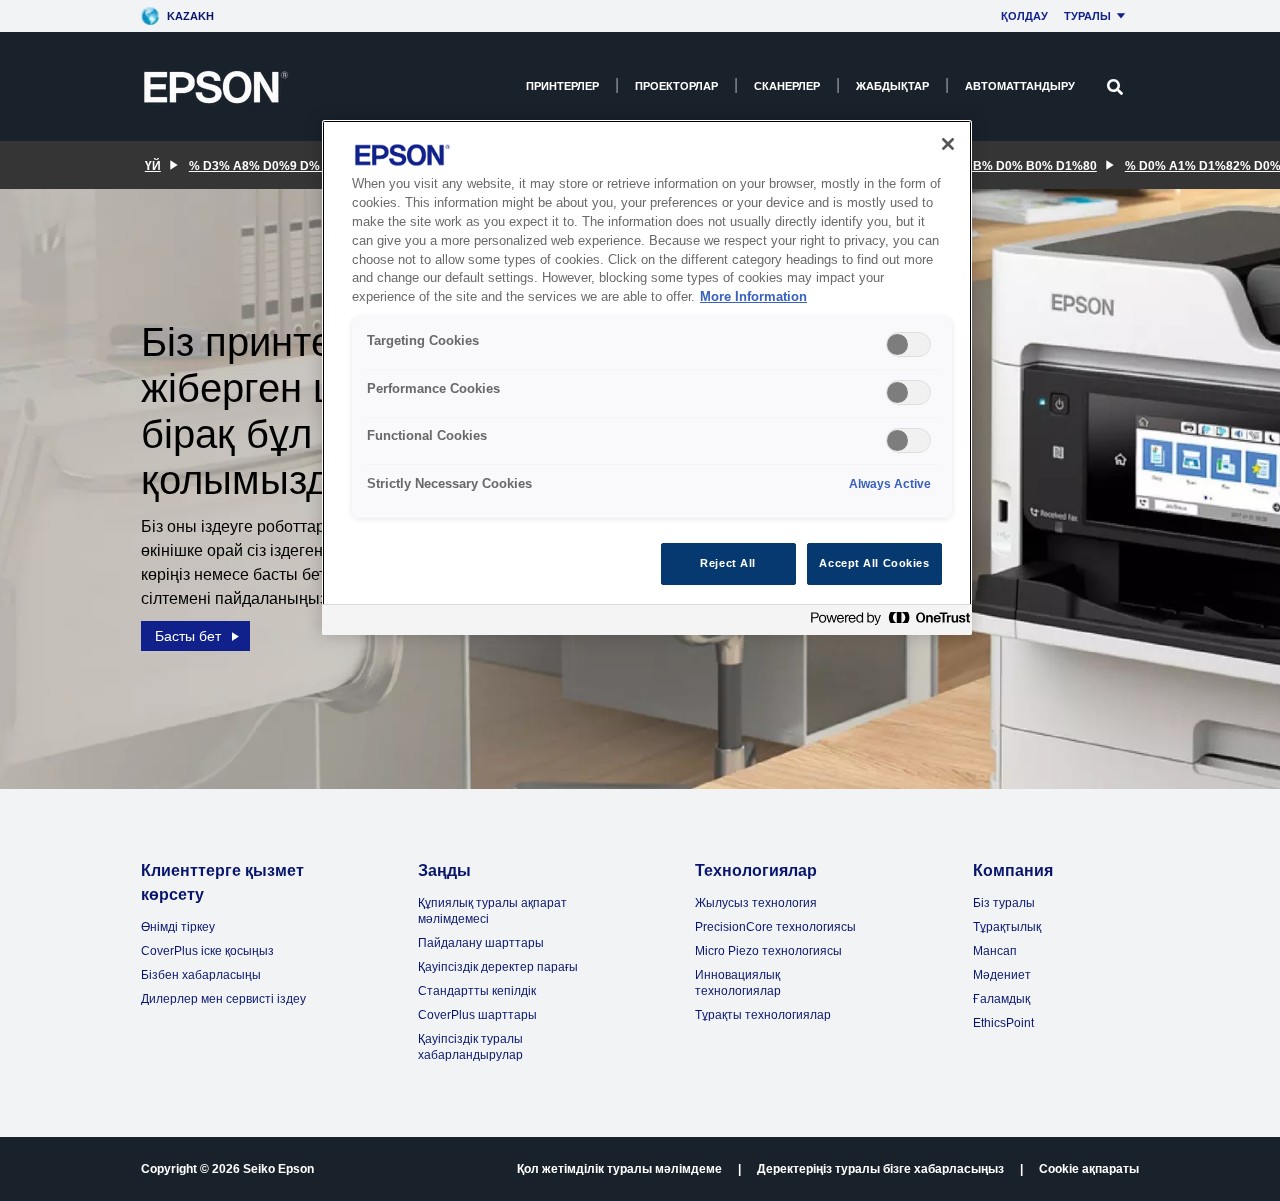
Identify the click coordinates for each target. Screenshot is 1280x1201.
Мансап (995, 951)
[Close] (948, 144)
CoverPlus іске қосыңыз (207, 951)
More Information (753, 297)
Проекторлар (676, 86)
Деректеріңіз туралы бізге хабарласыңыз (880, 1169)
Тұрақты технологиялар (763, 1015)
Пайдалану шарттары (481, 943)
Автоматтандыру (1020, 86)
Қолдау (1024, 16)
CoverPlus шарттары (477, 1015)
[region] (647, 377)
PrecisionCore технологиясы (775, 927)
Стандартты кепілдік (477, 991)
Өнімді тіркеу (178, 927)
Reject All (728, 563)
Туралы (1087, 16)
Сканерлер (787, 86)
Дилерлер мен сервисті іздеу (223, 999)
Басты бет (188, 636)
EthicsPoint (1003, 1023)
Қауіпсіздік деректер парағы (498, 967)
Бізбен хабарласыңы (201, 975)
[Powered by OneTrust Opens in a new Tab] (886, 622)
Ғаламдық (1001, 999)
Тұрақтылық (1007, 927)
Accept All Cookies (874, 563)
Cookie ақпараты (1089, 1169)
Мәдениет (1002, 975)
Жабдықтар (892, 86)
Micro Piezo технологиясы (768, 951)
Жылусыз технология (756, 903)
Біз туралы (1004, 903)
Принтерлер (562, 86)
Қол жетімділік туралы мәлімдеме (619, 1169)
